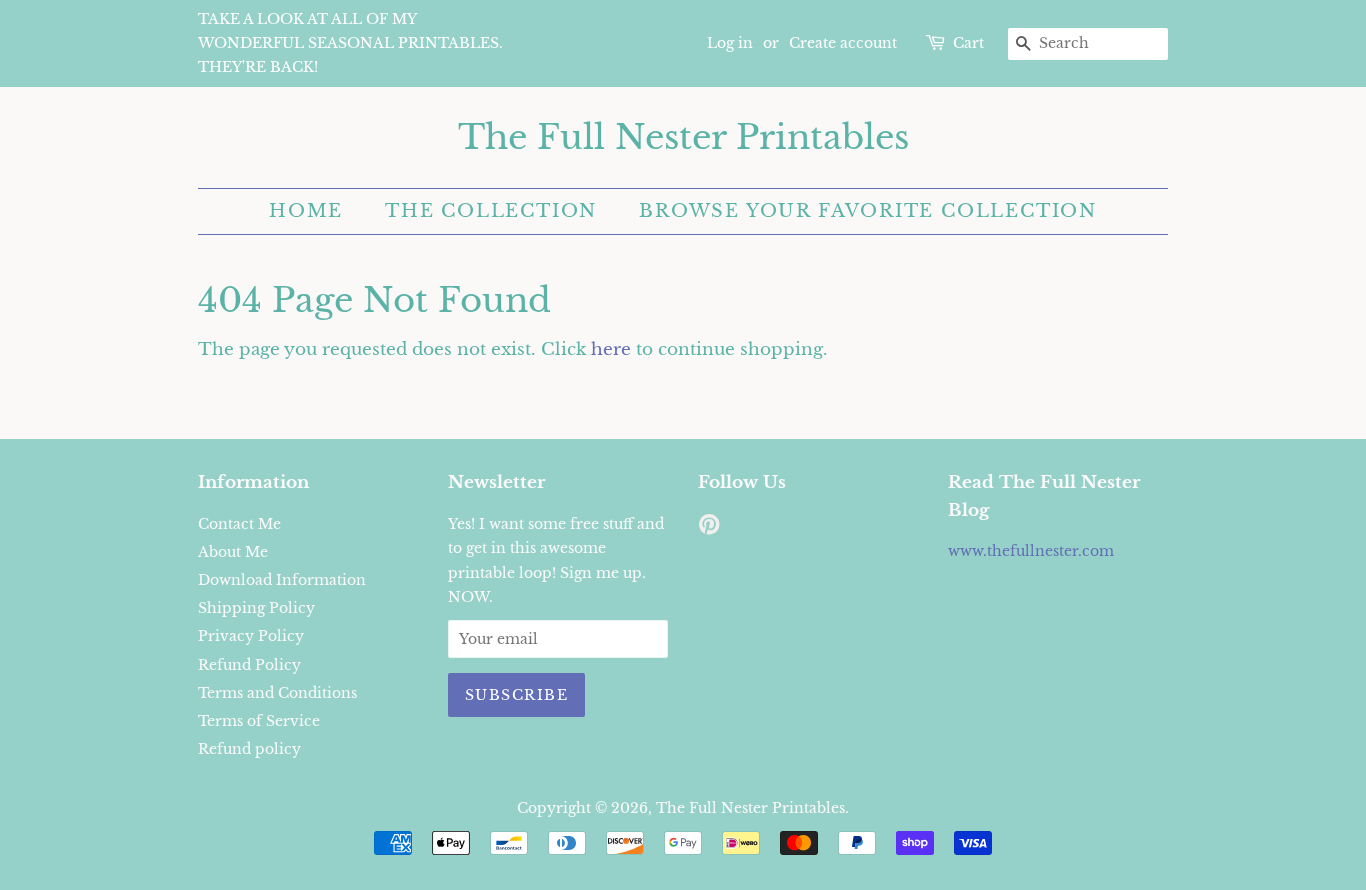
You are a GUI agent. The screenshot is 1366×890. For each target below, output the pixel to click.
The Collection (491, 211)
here (611, 349)
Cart (968, 43)
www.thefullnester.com (1031, 551)
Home (306, 211)
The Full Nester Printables (683, 137)
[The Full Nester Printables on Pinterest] (709, 528)
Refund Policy (249, 665)
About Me (233, 552)
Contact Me (239, 524)
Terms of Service (259, 721)
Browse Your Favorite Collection (868, 211)
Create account (843, 43)
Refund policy (249, 749)
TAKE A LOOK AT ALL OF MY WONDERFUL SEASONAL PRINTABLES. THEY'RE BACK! (350, 43)
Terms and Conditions (277, 693)
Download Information (282, 580)
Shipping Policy (256, 608)
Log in (730, 43)
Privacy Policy (251, 636)
